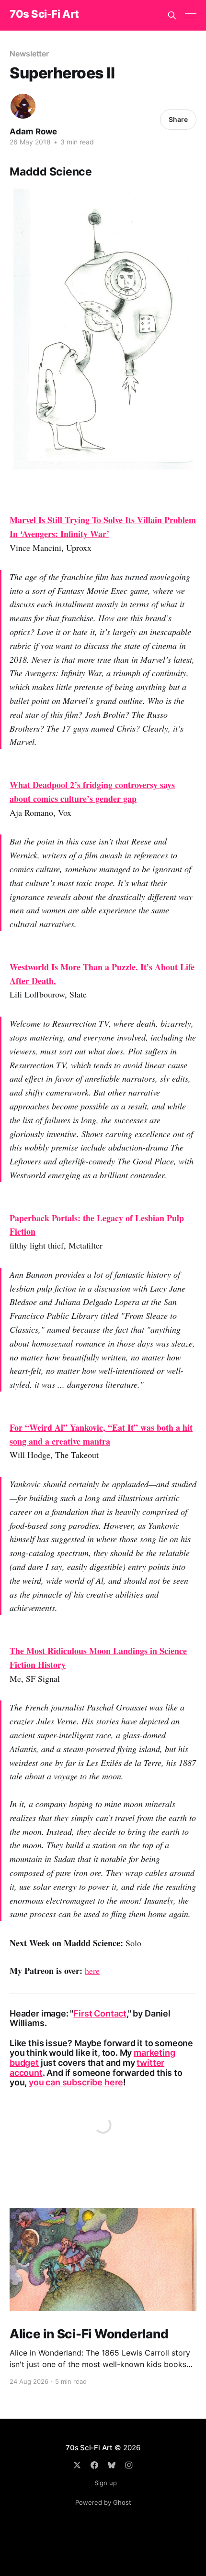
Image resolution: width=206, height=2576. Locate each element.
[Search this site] (172, 15)
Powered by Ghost (103, 2502)
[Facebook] (94, 2465)
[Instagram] (129, 2465)
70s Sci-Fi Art (44, 14)
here (92, 1971)
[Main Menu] (191, 15)
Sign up (106, 2483)
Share (178, 119)
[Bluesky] (112, 2465)
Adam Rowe (33, 132)
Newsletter (29, 54)
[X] (77, 2465)
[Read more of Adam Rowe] (23, 106)
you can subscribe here (76, 2082)
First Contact (100, 2013)
